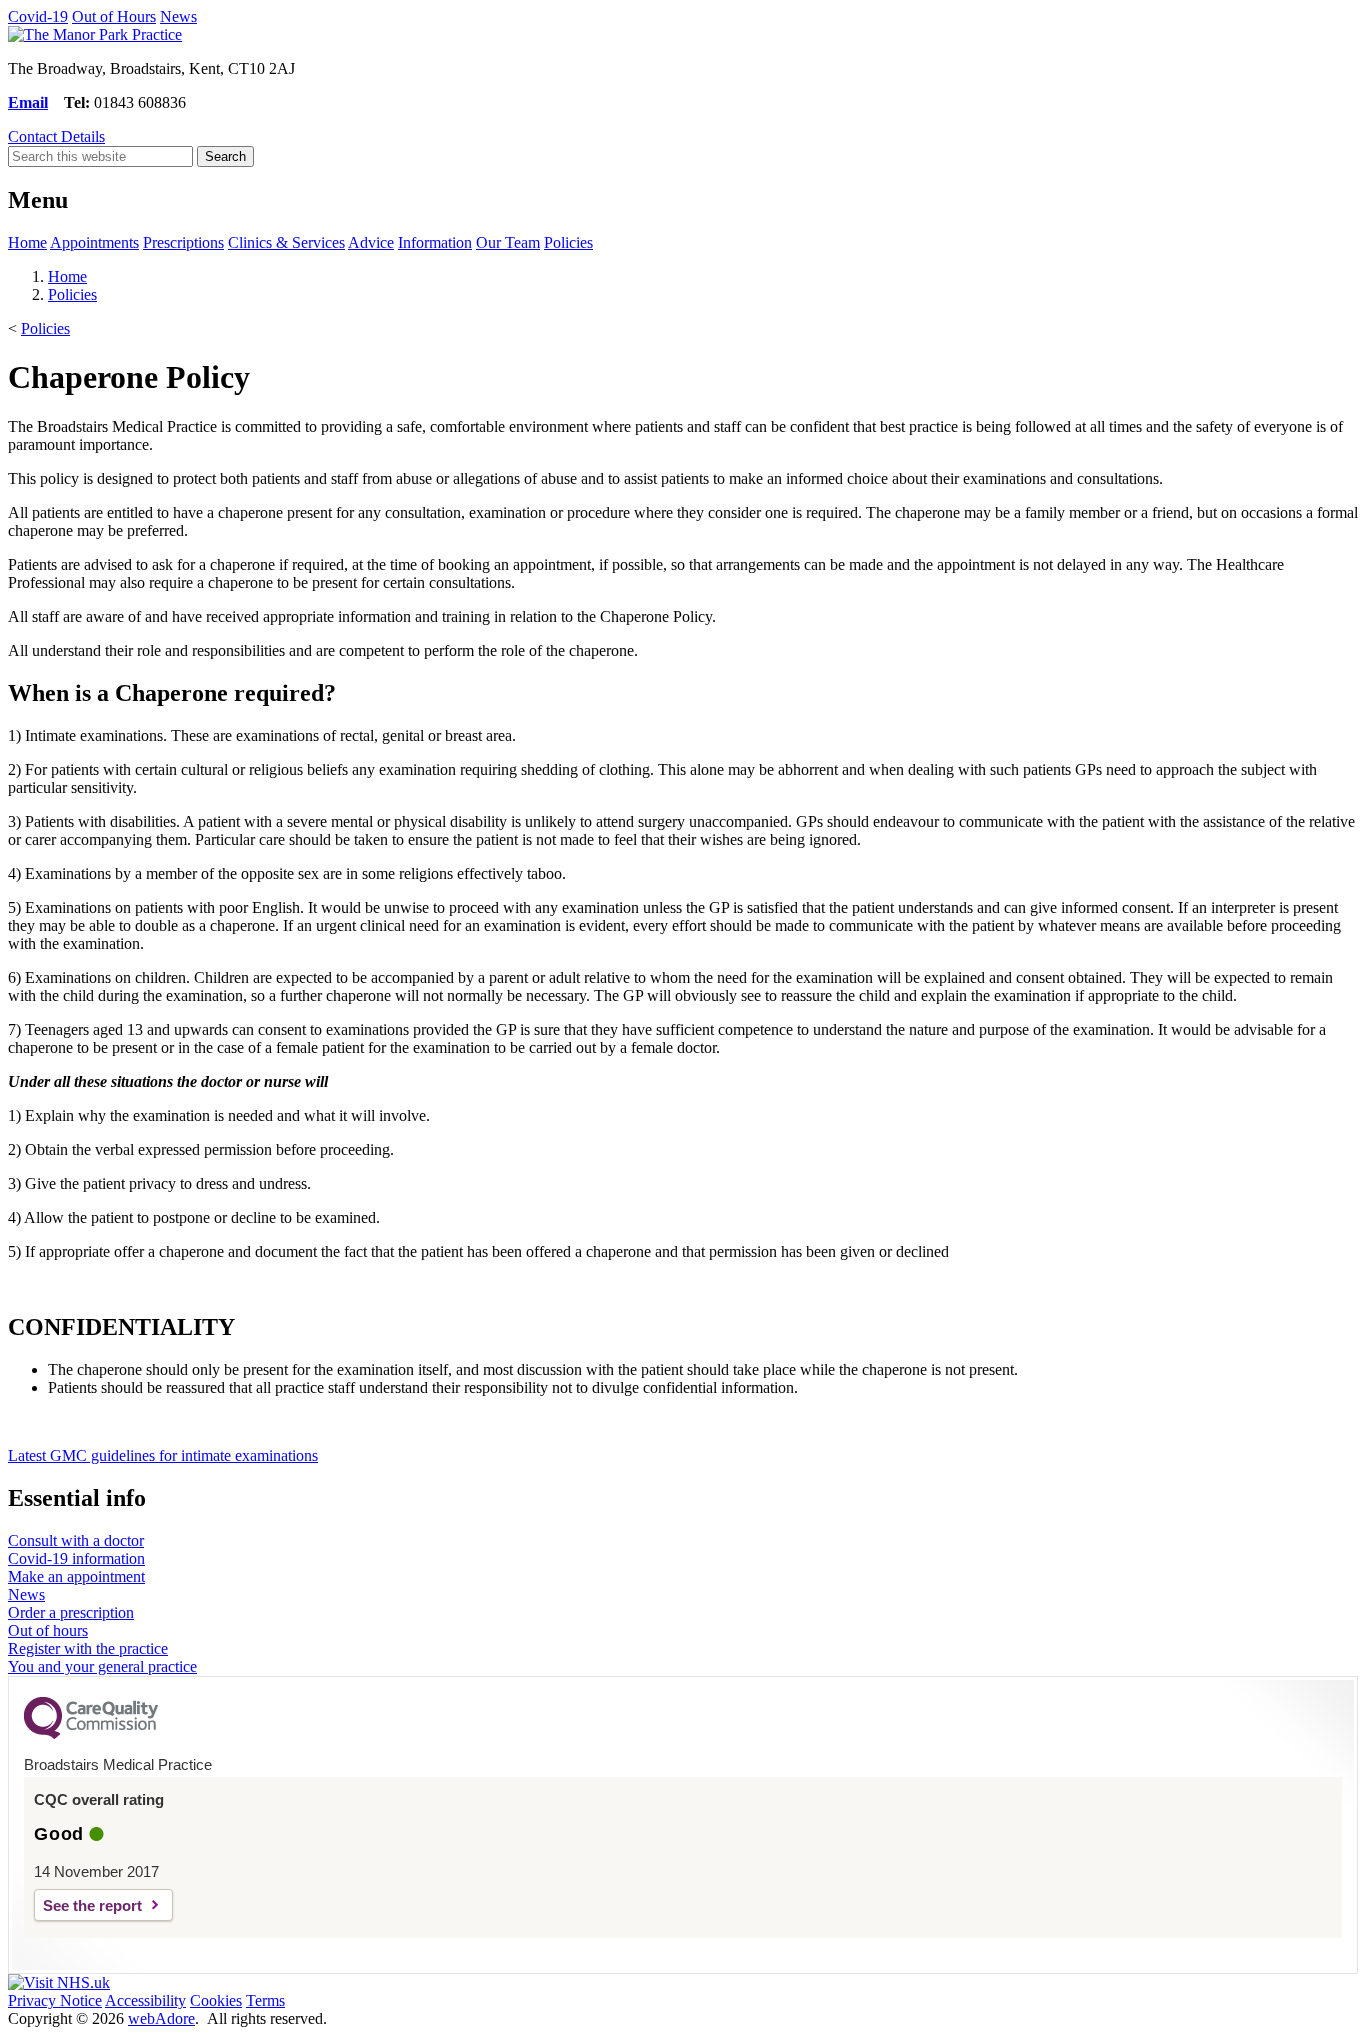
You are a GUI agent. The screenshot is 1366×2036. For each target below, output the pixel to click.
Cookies (216, 2000)
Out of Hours (114, 16)
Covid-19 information (76, 1558)
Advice (371, 242)
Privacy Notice (55, 2000)
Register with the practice (88, 1648)
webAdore (161, 2018)
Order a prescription (71, 1612)
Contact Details (56, 136)
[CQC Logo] (91, 1734)
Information (435, 242)
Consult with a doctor (76, 1540)
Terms (265, 2000)
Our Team (508, 242)
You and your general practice (102, 1666)
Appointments (94, 242)
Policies (568, 242)
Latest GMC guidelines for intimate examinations (163, 1455)
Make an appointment (76, 1576)
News (178, 16)
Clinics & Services (286, 242)
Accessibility (145, 2000)
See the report (92, 1905)
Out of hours (48, 1630)
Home (27, 242)
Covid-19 (38, 16)
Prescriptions (183, 242)
